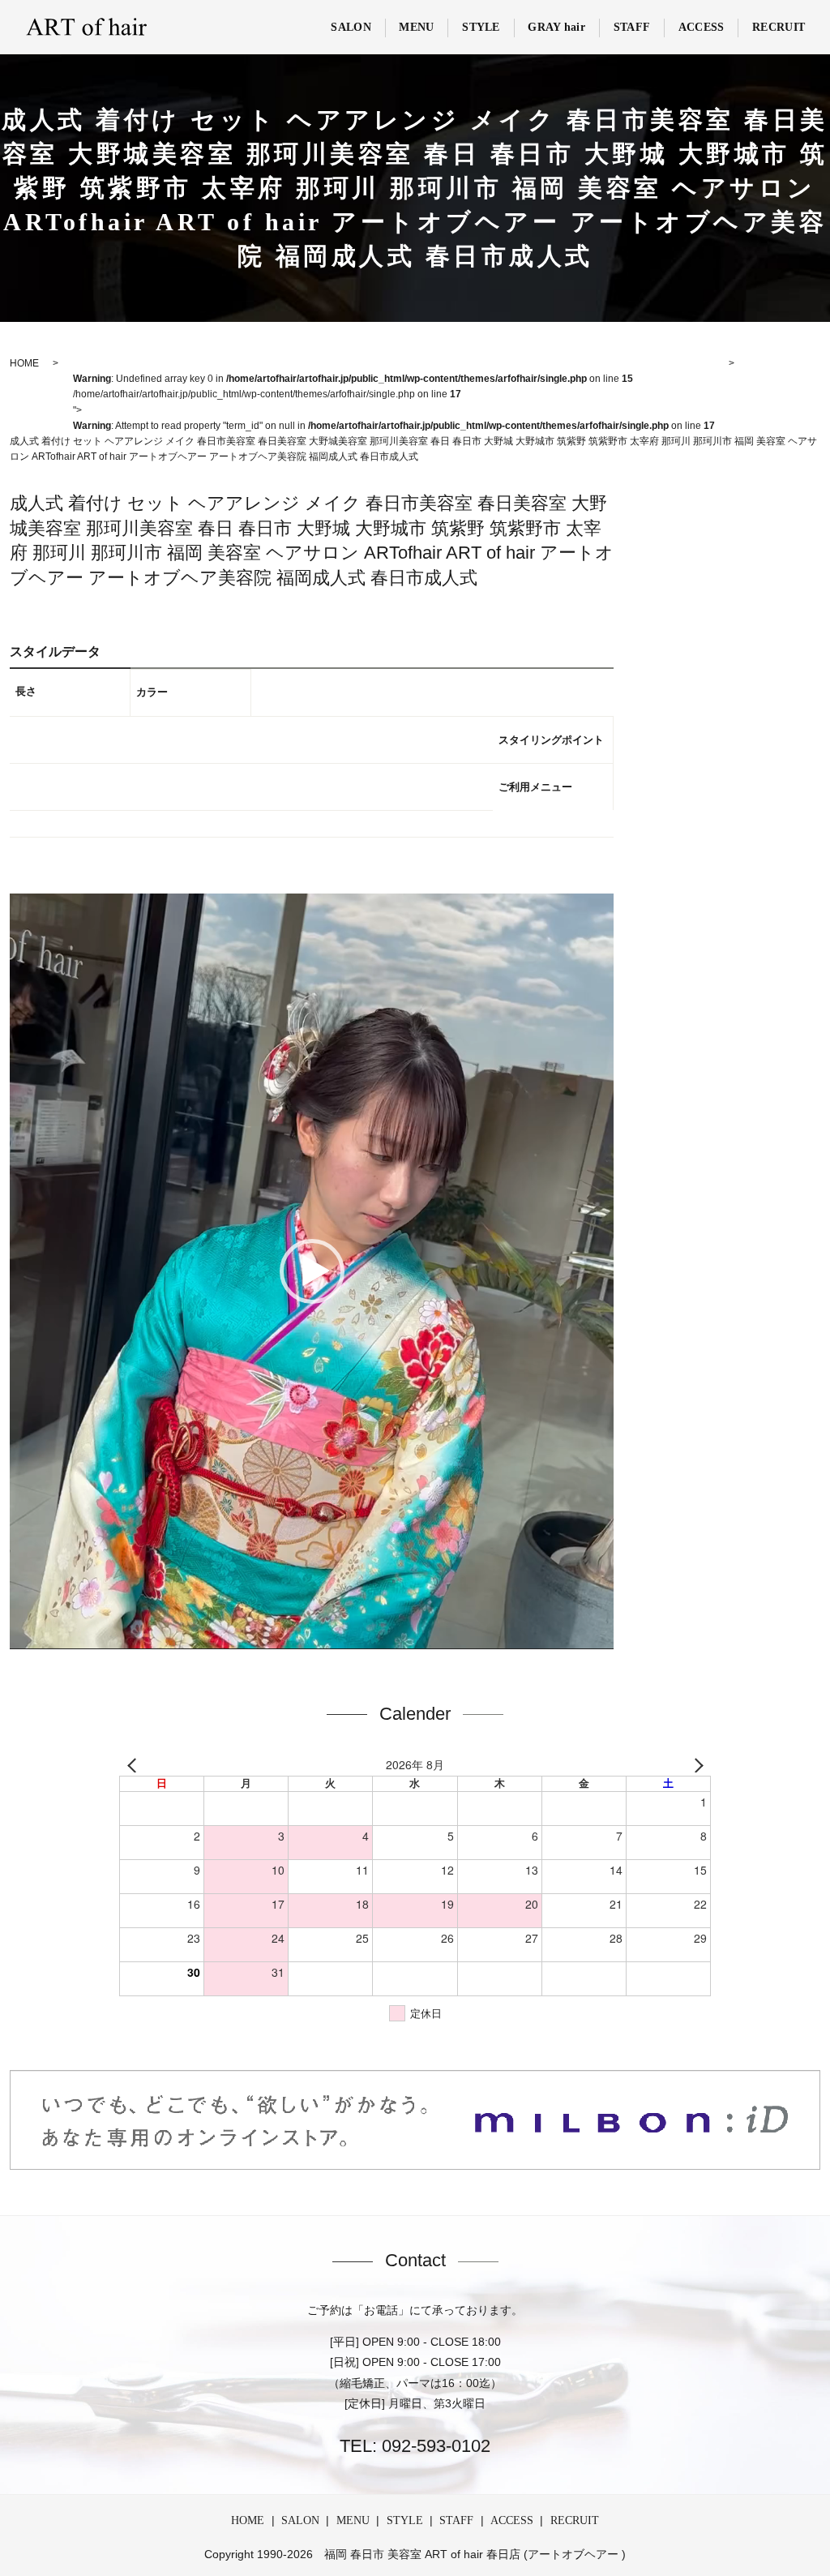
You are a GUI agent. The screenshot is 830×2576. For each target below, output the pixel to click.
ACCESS (702, 27)
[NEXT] (695, 1765)
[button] (312, 1271)
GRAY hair (556, 27)
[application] (312, 1271)
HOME (248, 2520)
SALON (351, 27)
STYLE (481, 27)
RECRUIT (779, 27)
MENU (416, 27)
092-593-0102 (434, 2446)
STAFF (632, 27)
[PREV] (135, 1765)
